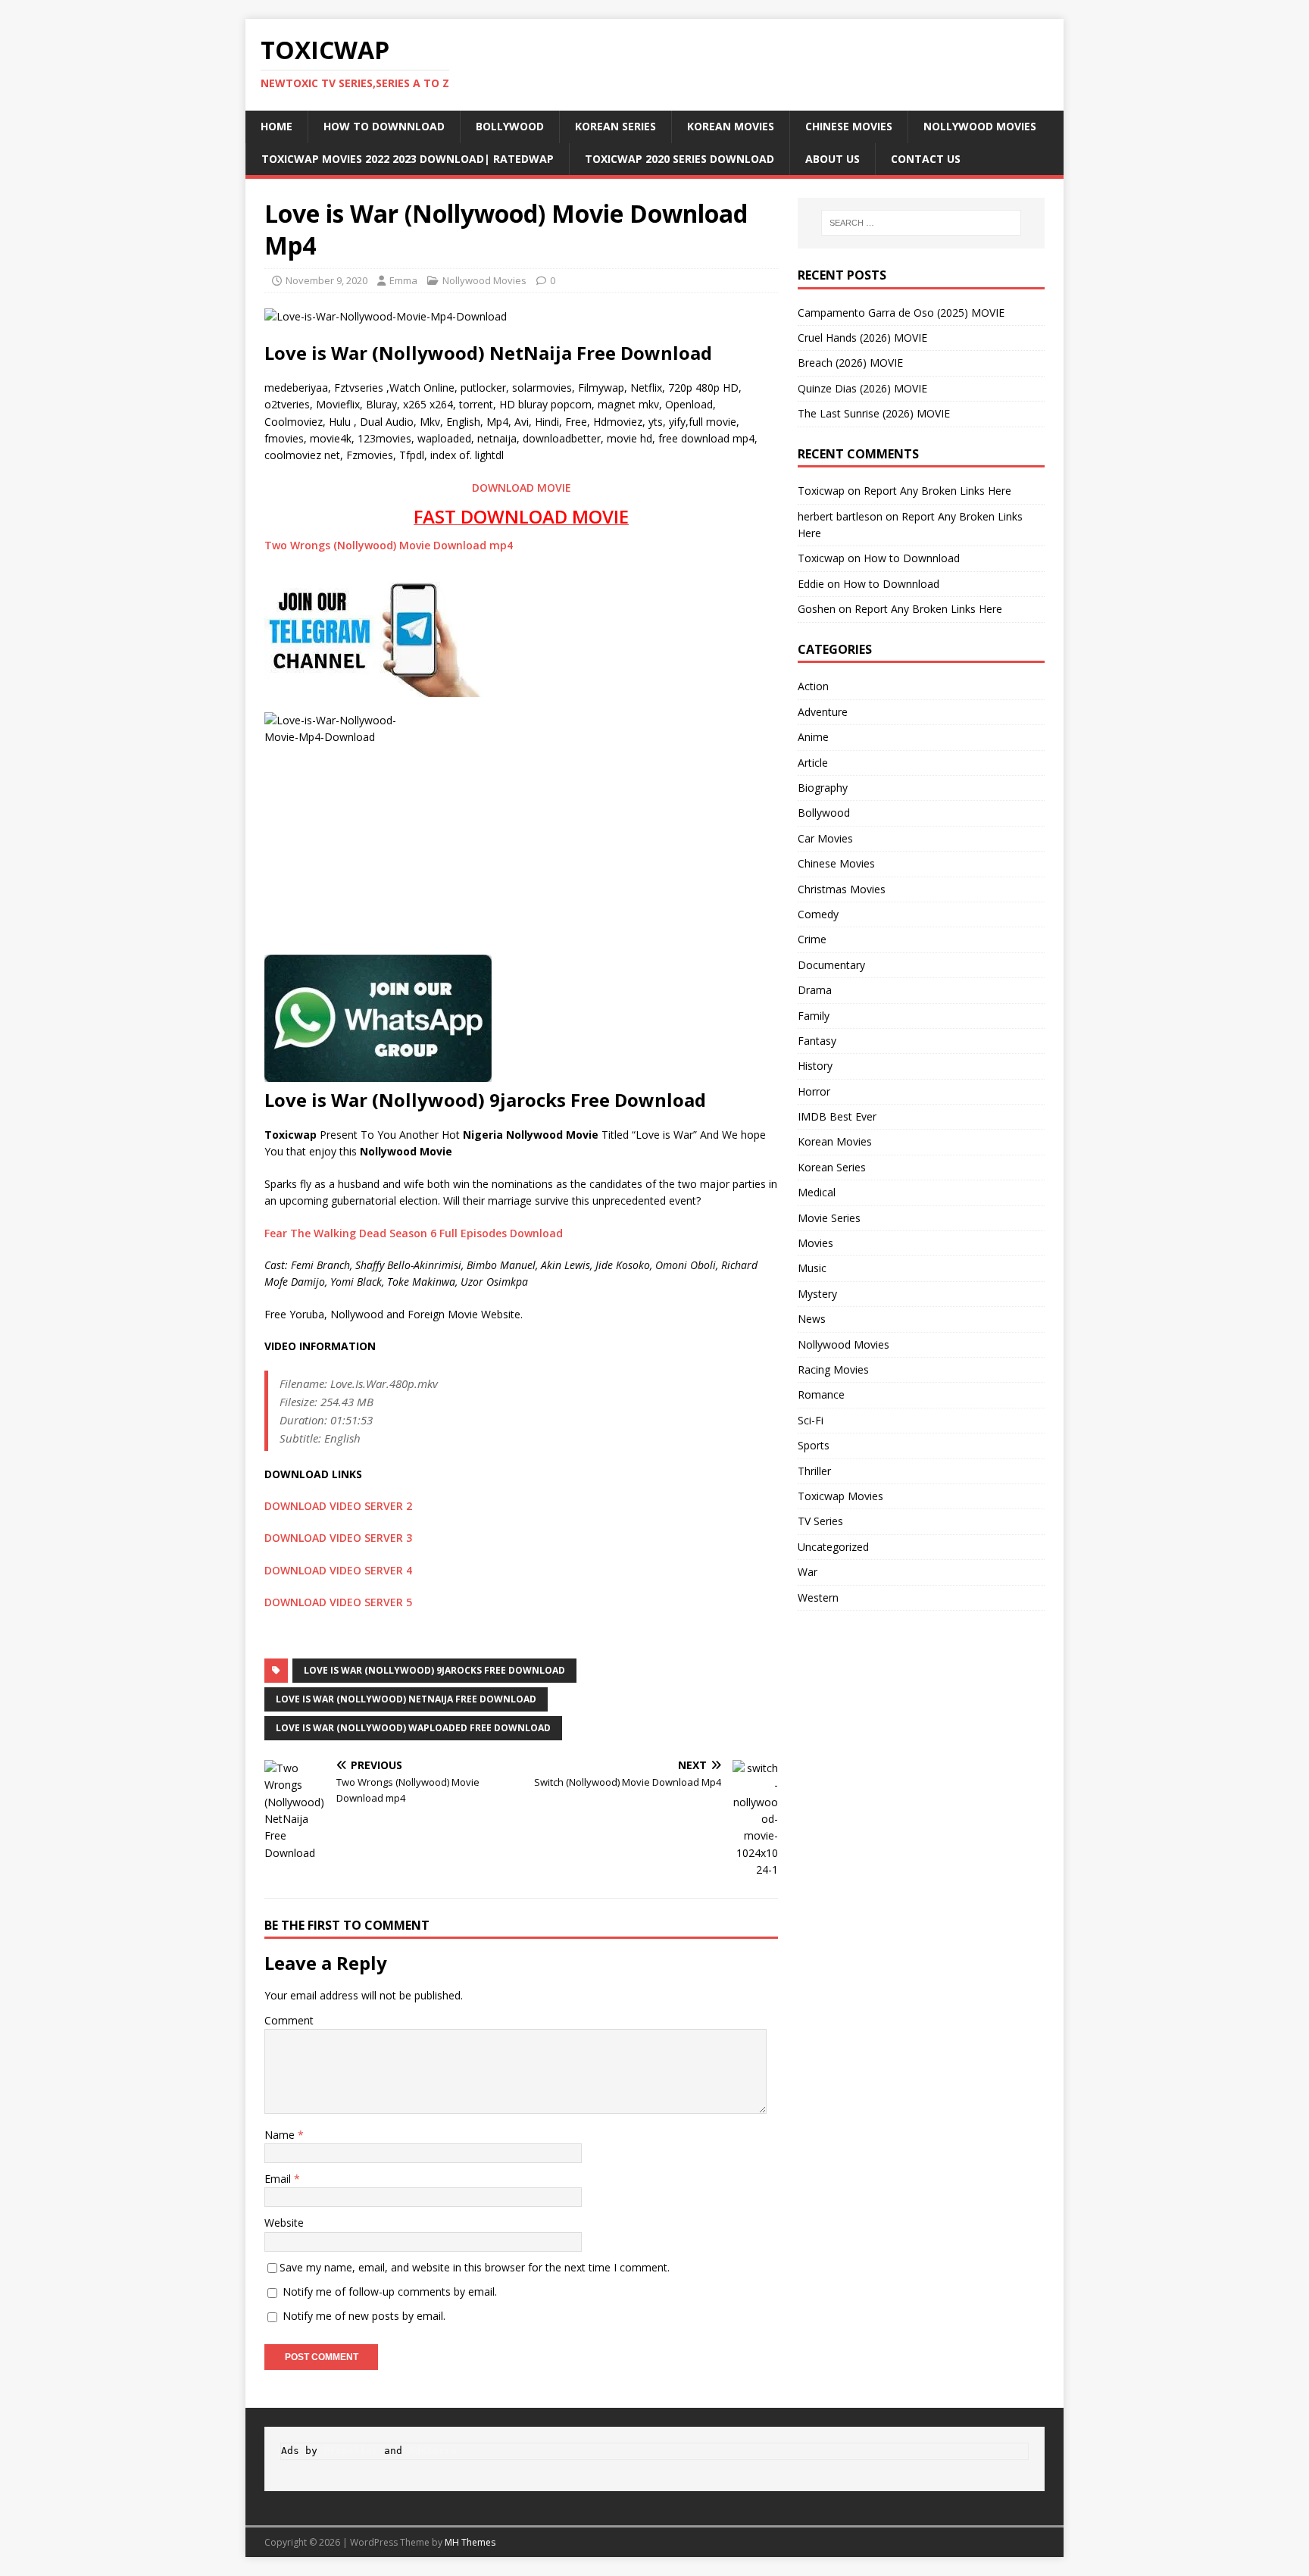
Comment (289, 2020)
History (815, 1066)
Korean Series (615, 126)
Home (276, 126)
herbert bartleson (840, 516)
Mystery (817, 1294)
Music (812, 1268)
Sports (814, 1445)
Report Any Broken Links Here (937, 491)
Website (284, 2223)
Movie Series (829, 1218)
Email (279, 2179)
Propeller (351, 2451)
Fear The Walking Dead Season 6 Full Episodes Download (414, 1233)
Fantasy (817, 1041)
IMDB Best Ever (837, 1116)
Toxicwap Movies (840, 1496)
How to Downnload (384, 126)
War (808, 1572)
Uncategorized (833, 1547)
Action (813, 686)
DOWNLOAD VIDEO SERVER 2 (338, 1506)
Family (814, 1016)
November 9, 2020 (326, 280)
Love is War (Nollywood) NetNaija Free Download (406, 1699)
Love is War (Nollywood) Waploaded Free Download (413, 1728)
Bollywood (510, 126)
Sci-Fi (811, 1420)
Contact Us (926, 159)
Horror (814, 1091)
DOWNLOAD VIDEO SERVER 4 (338, 1570)
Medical (817, 1192)
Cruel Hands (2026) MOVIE (862, 338)
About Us (833, 159)
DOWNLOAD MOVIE (522, 488)
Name (281, 2135)
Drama (815, 990)
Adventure (823, 712)
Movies (815, 1243)
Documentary (831, 965)
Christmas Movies (842, 889)
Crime (812, 939)
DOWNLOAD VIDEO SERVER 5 (338, 1602)
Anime (813, 737)
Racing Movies (833, 1369)
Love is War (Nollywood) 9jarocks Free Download (434, 1670)
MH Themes (470, 2542)
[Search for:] (921, 223)
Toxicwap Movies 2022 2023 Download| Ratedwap (408, 159)
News (812, 1319)
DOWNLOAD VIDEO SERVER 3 (338, 1538)
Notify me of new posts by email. (364, 2316)
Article (813, 763)
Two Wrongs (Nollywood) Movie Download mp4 (389, 545)
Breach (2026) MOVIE (850, 363)
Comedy (818, 914)
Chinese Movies (849, 126)
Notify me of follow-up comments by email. (390, 2292)
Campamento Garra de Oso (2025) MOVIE (901, 313)
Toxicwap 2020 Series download (679, 159)
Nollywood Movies (980, 126)
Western (818, 1597)
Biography (823, 788)
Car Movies (825, 838)
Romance (821, 1394)
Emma (403, 280)
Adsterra (433, 2451)
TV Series (820, 1521)
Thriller (814, 1471)
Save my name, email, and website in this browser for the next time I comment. (475, 2267)
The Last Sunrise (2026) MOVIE (874, 413)
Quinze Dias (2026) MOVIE (862, 388)
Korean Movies (731, 126)
